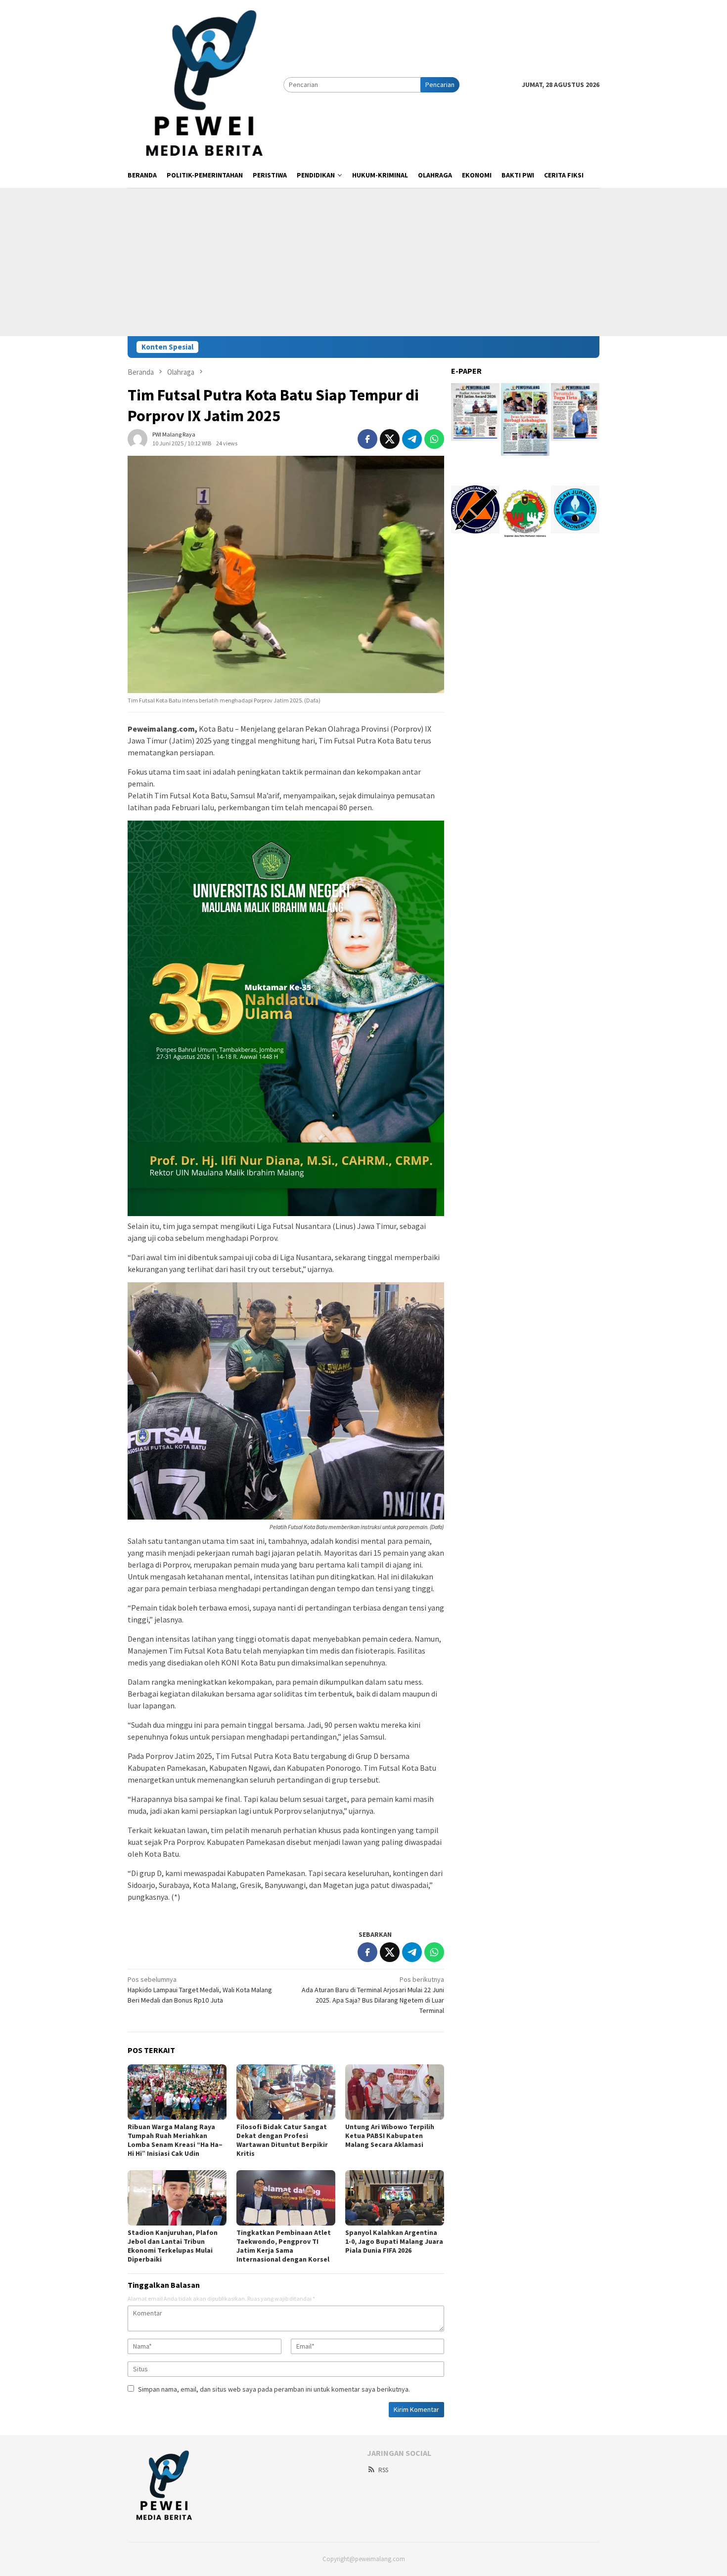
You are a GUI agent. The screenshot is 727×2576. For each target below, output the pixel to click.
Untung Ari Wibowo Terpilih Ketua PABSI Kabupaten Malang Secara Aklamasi (390, 2136)
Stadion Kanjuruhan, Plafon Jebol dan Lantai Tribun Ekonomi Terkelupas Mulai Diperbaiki (173, 2246)
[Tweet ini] (390, 439)
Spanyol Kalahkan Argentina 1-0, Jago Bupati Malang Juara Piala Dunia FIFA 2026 (394, 2241)
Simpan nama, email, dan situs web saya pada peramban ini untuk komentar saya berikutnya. (274, 2389)
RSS (383, 2470)
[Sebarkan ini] (367, 439)
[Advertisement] (363, 262)
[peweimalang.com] (205, 84)
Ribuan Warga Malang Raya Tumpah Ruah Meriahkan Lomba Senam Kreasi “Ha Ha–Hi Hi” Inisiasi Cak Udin (175, 2140)
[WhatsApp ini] (434, 439)
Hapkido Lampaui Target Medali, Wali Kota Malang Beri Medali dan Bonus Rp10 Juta (200, 1990)
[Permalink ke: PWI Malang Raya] (137, 438)
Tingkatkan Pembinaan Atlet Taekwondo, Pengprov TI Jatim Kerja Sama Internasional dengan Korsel (284, 2246)
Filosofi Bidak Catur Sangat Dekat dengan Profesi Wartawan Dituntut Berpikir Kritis (282, 2140)
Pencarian (440, 85)
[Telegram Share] (412, 439)
